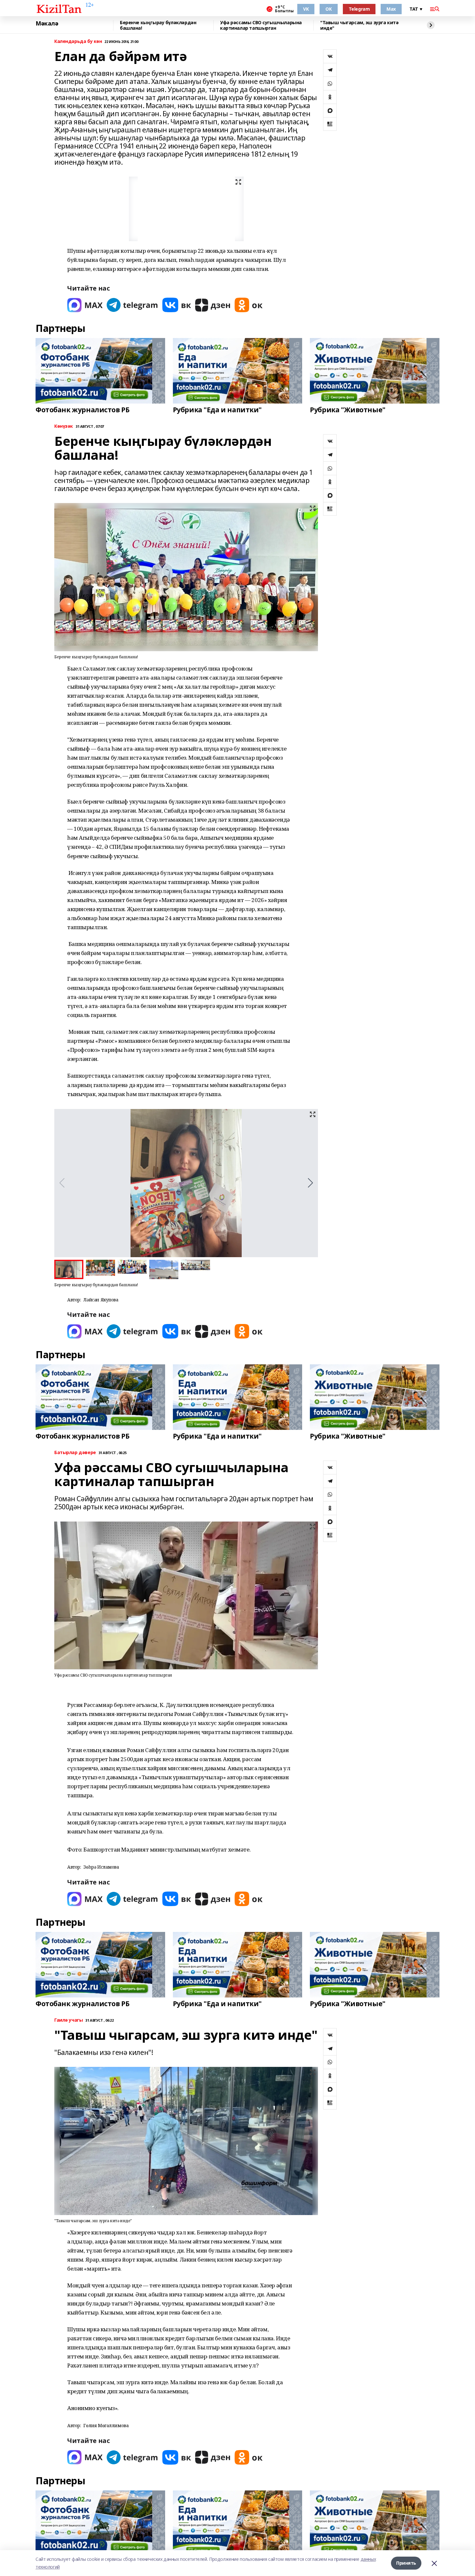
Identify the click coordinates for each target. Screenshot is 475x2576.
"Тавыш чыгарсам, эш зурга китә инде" (359, 25)
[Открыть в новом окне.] (85, 305)
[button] (310, 1183)
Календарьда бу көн (78, 41)
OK (328, 9)
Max (391, 9)
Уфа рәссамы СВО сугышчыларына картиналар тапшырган (261, 25)
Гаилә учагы (69, 2020)
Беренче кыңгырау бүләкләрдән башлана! (158, 25)
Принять (406, 2563)
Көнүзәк (64, 426)
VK (306, 9)
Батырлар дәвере (75, 1453)
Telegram (359, 9)
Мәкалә (47, 24)
